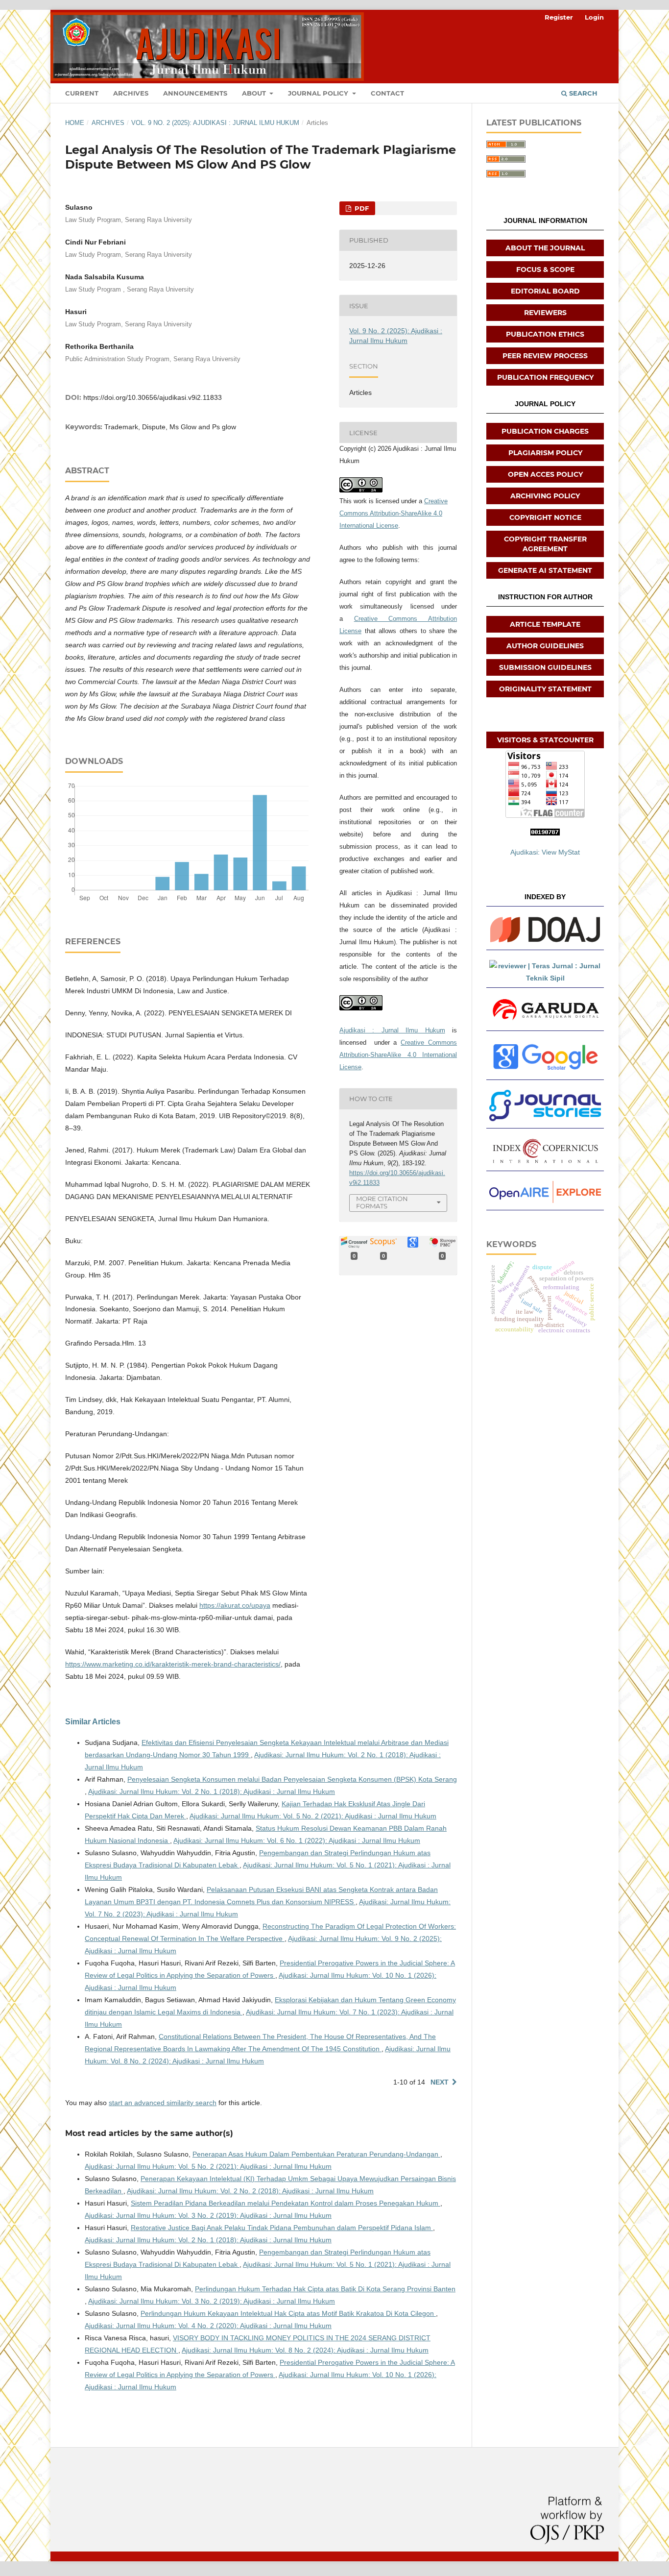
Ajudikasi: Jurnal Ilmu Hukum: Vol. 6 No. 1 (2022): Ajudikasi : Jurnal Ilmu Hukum (297, 1840)
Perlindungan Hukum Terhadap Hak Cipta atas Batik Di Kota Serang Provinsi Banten (325, 2289)
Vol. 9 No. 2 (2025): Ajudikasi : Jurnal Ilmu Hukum (215, 123)
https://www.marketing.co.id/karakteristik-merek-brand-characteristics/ (173, 1664)
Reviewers (545, 313)
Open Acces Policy (545, 474)
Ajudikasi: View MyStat (545, 852)
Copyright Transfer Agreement (545, 544)
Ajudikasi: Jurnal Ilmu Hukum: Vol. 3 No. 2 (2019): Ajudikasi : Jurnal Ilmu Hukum (208, 2215)
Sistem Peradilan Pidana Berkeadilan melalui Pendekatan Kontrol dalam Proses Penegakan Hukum (286, 2203)
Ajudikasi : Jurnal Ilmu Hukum (392, 1030)
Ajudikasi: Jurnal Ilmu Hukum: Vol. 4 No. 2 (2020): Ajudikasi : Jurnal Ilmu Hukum (208, 2326)
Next (440, 2082)
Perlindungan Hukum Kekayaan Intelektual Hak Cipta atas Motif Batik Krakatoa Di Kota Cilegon (288, 2313)
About (255, 93)
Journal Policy (319, 93)
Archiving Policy (545, 496)
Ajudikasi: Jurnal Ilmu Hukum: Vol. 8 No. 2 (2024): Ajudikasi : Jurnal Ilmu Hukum (305, 2350)
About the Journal (545, 248)
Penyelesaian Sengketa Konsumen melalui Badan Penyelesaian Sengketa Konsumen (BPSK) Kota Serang (292, 1779)
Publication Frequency (545, 377)
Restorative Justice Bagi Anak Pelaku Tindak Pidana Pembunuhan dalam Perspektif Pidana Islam (282, 2228)
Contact (387, 93)
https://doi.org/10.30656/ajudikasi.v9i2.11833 (153, 397)
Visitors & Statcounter (545, 740)
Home (75, 123)
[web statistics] (545, 833)
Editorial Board (545, 291)
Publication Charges (545, 431)
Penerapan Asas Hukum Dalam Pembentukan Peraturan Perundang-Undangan (316, 2154)
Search (582, 93)
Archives (131, 93)
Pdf (361, 208)
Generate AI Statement (545, 570)
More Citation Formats (382, 1202)
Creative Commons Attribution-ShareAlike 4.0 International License (394, 513)
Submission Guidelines (545, 667)
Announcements (195, 93)
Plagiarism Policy (545, 453)
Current (82, 93)
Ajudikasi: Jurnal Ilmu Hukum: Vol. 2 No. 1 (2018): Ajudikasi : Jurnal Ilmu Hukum (212, 1791)
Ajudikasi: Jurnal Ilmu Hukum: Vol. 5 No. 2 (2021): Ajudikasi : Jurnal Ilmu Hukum (313, 1816)
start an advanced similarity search (163, 2103)
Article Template (545, 624)
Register (559, 17)
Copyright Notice (545, 517)
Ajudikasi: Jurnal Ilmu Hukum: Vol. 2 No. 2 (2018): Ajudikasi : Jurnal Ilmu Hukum (250, 2191)
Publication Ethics (545, 334)
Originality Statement (545, 689)
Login (594, 17)
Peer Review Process (545, 356)
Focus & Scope (545, 270)
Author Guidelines (545, 646)
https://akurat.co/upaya (235, 1605)
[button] (545, 930)
